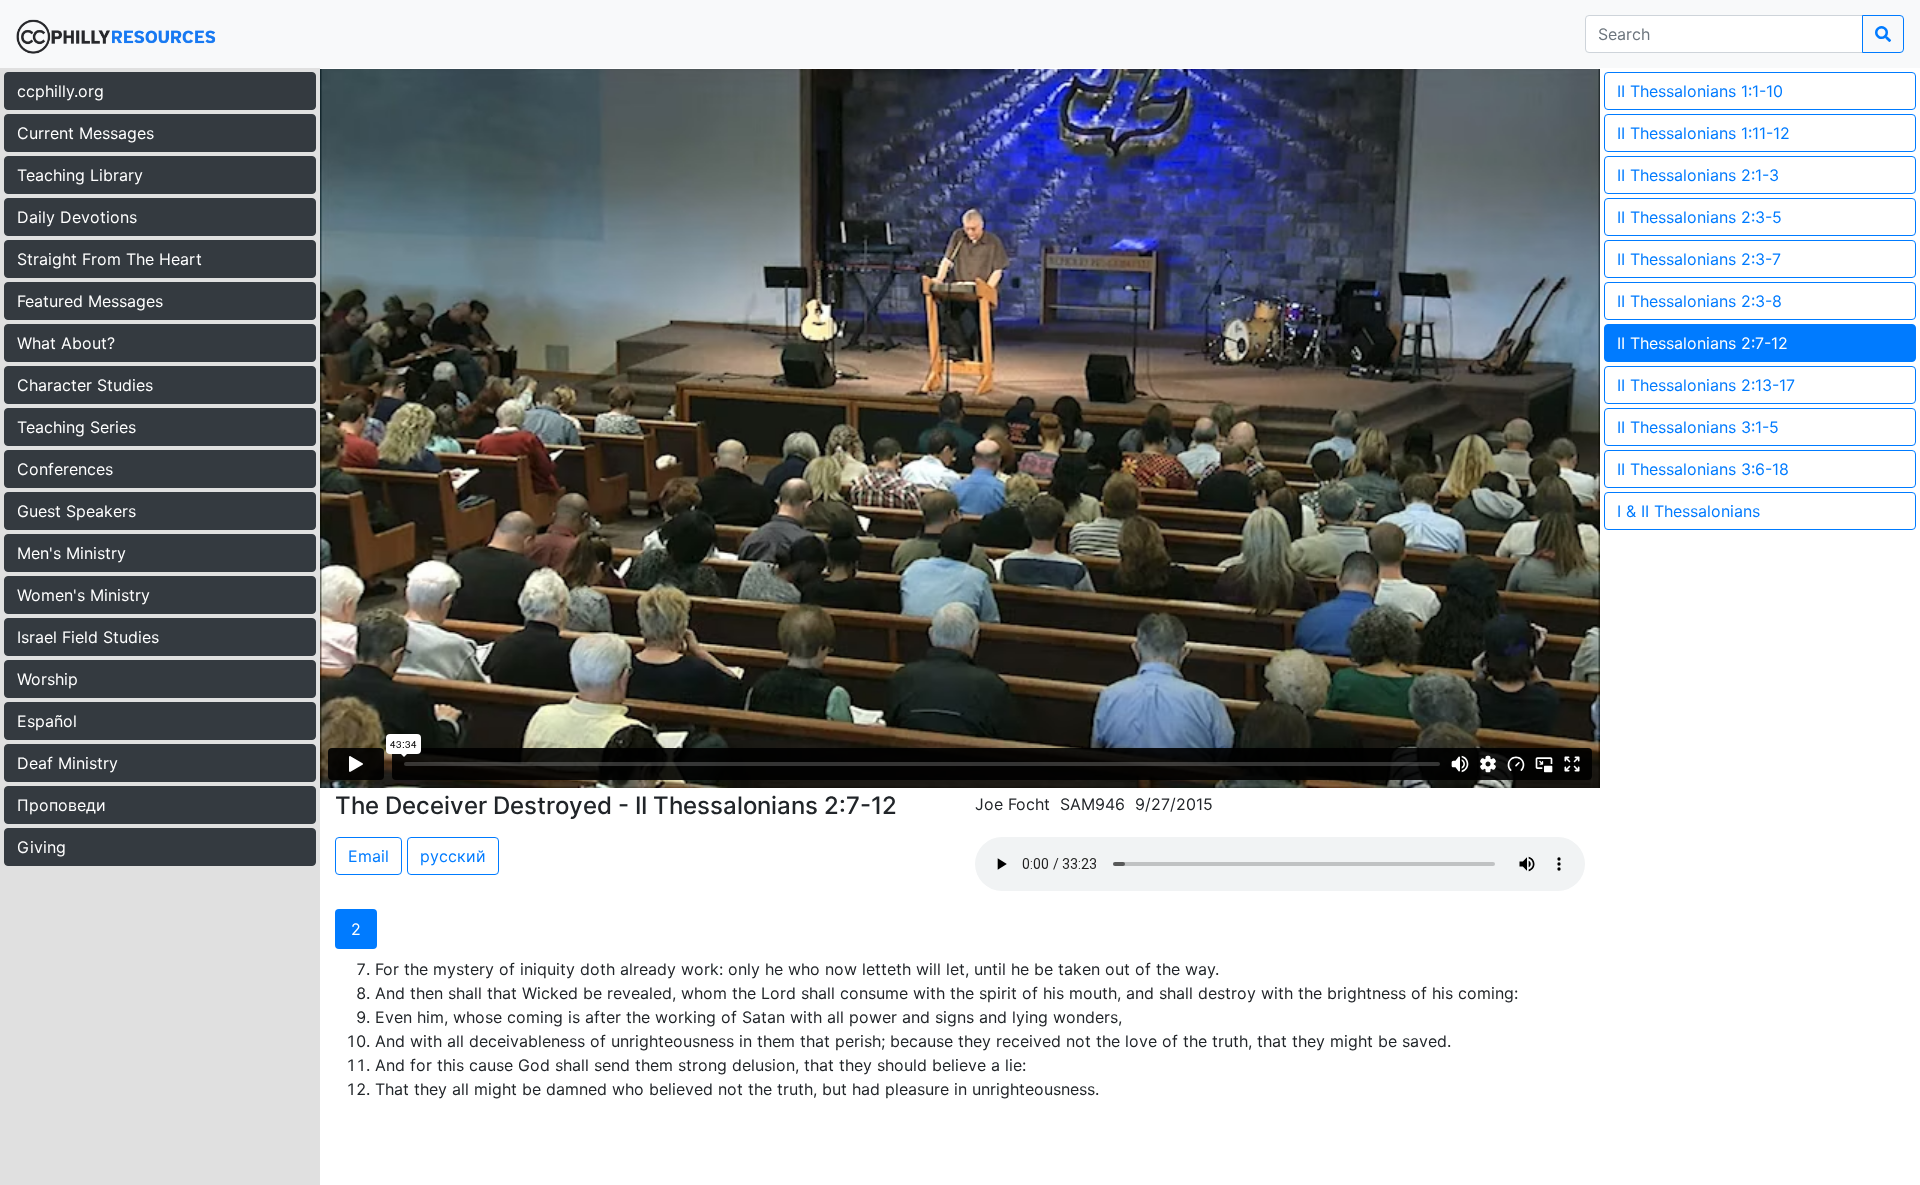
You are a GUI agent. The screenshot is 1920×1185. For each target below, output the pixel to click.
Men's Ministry (71, 553)
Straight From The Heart (109, 259)
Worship (47, 679)
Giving (41, 847)
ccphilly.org (60, 91)
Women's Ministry (83, 595)
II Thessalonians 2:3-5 (1699, 217)
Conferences (65, 469)
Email (368, 856)
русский (453, 856)
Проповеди (61, 805)
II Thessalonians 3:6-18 (1703, 469)
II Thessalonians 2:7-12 (1702, 343)
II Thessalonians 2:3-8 (1699, 301)
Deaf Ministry (67, 763)
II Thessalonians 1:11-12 (1703, 133)
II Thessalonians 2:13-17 (1706, 385)
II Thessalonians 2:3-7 (1699, 259)
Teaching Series (76, 427)
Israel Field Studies (88, 637)
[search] (1883, 34)
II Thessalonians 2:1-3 (1698, 175)
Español (47, 721)
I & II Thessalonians (1688, 511)
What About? (66, 343)
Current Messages (85, 133)
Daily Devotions (77, 217)
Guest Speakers (76, 511)
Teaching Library (80, 175)
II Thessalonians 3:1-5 (1698, 427)
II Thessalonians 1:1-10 (1700, 91)
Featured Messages (90, 301)
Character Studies (85, 385)
